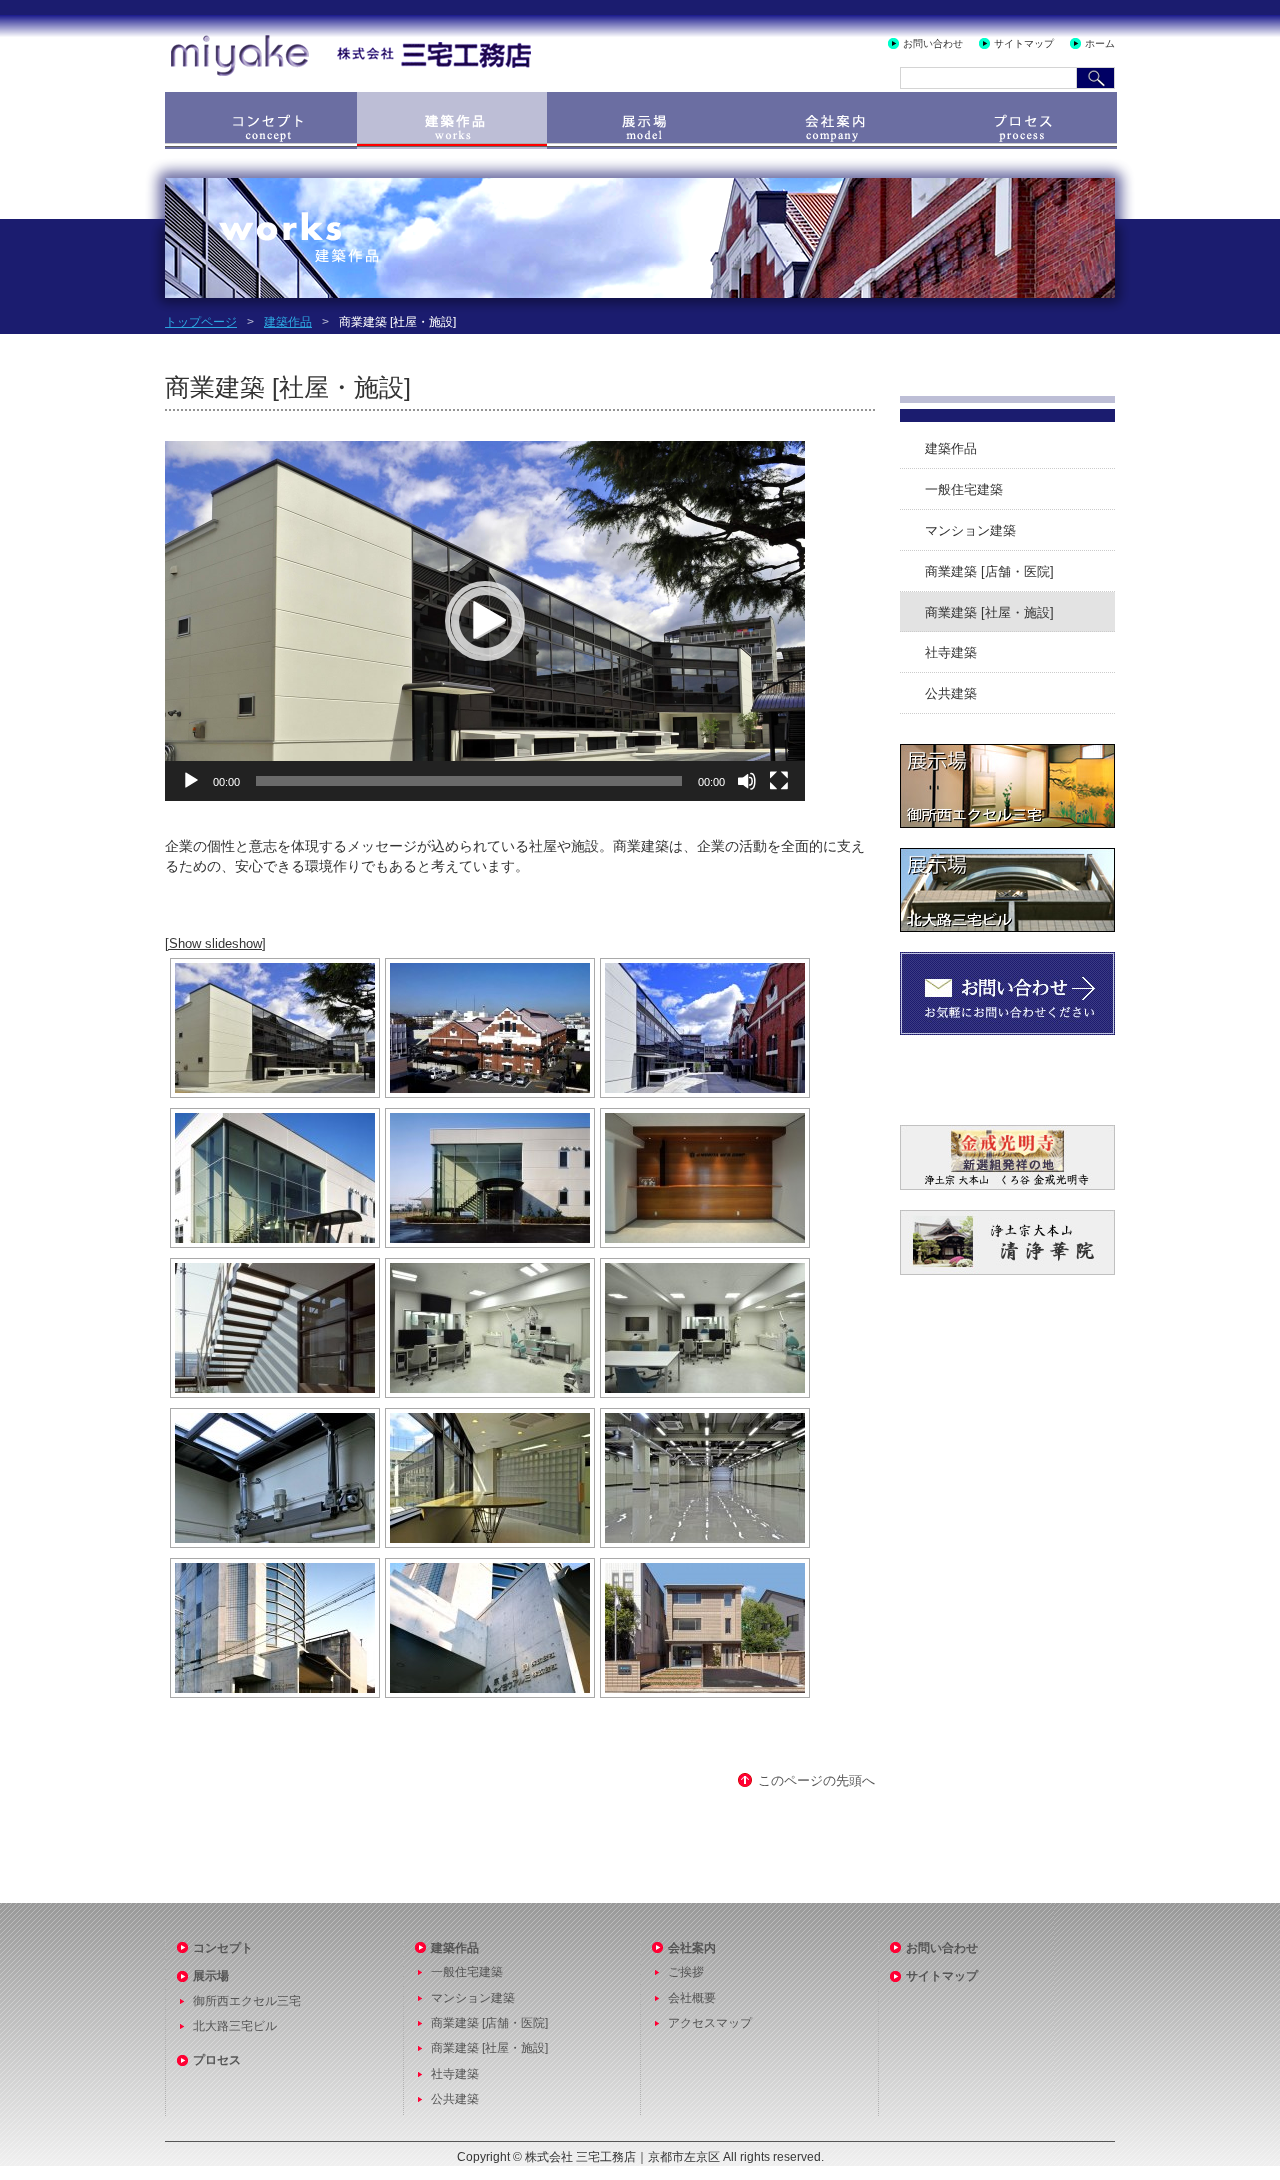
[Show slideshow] (215, 943)
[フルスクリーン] (779, 781)
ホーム (1100, 43)
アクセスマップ (710, 2023)
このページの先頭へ (816, 1780)
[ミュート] (747, 781)
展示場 (642, 120)
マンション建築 (970, 530)
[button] (485, 621)
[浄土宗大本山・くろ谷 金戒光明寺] (1007, 1132)
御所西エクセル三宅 (247, 2001)
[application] (485, 621)
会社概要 (692, 1998)
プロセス (1022, 120)
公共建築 (951, 693)
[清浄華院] (1007, 1217)
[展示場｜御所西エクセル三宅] (1007, 751)
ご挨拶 (686, 1972)
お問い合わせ (933, 43)
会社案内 (832, 120)
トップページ (201, 322)
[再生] (191, 781)
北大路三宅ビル (235, 2026)
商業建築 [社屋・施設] (989, 612)
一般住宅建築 (964, 489)
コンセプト (260, 120)
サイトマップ (1024, 43)
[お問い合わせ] (1007, 959)
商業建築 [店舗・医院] (989, 571)
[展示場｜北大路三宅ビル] (1007, 855)
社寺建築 (951, 652)
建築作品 (452, 120)
